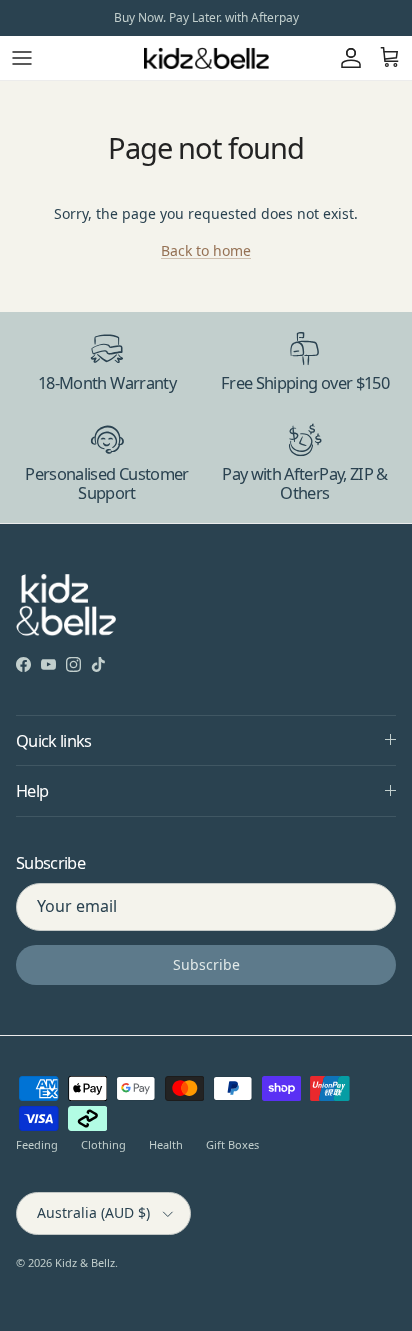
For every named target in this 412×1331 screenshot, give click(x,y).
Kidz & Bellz (85, 1262)
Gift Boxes (232, 1144)
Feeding (37, 1144)
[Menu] (22, 58)
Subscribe (206, 964)
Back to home (206, 250)
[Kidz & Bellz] (206, 58)
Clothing (103, 1144)
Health (166, 1144)
